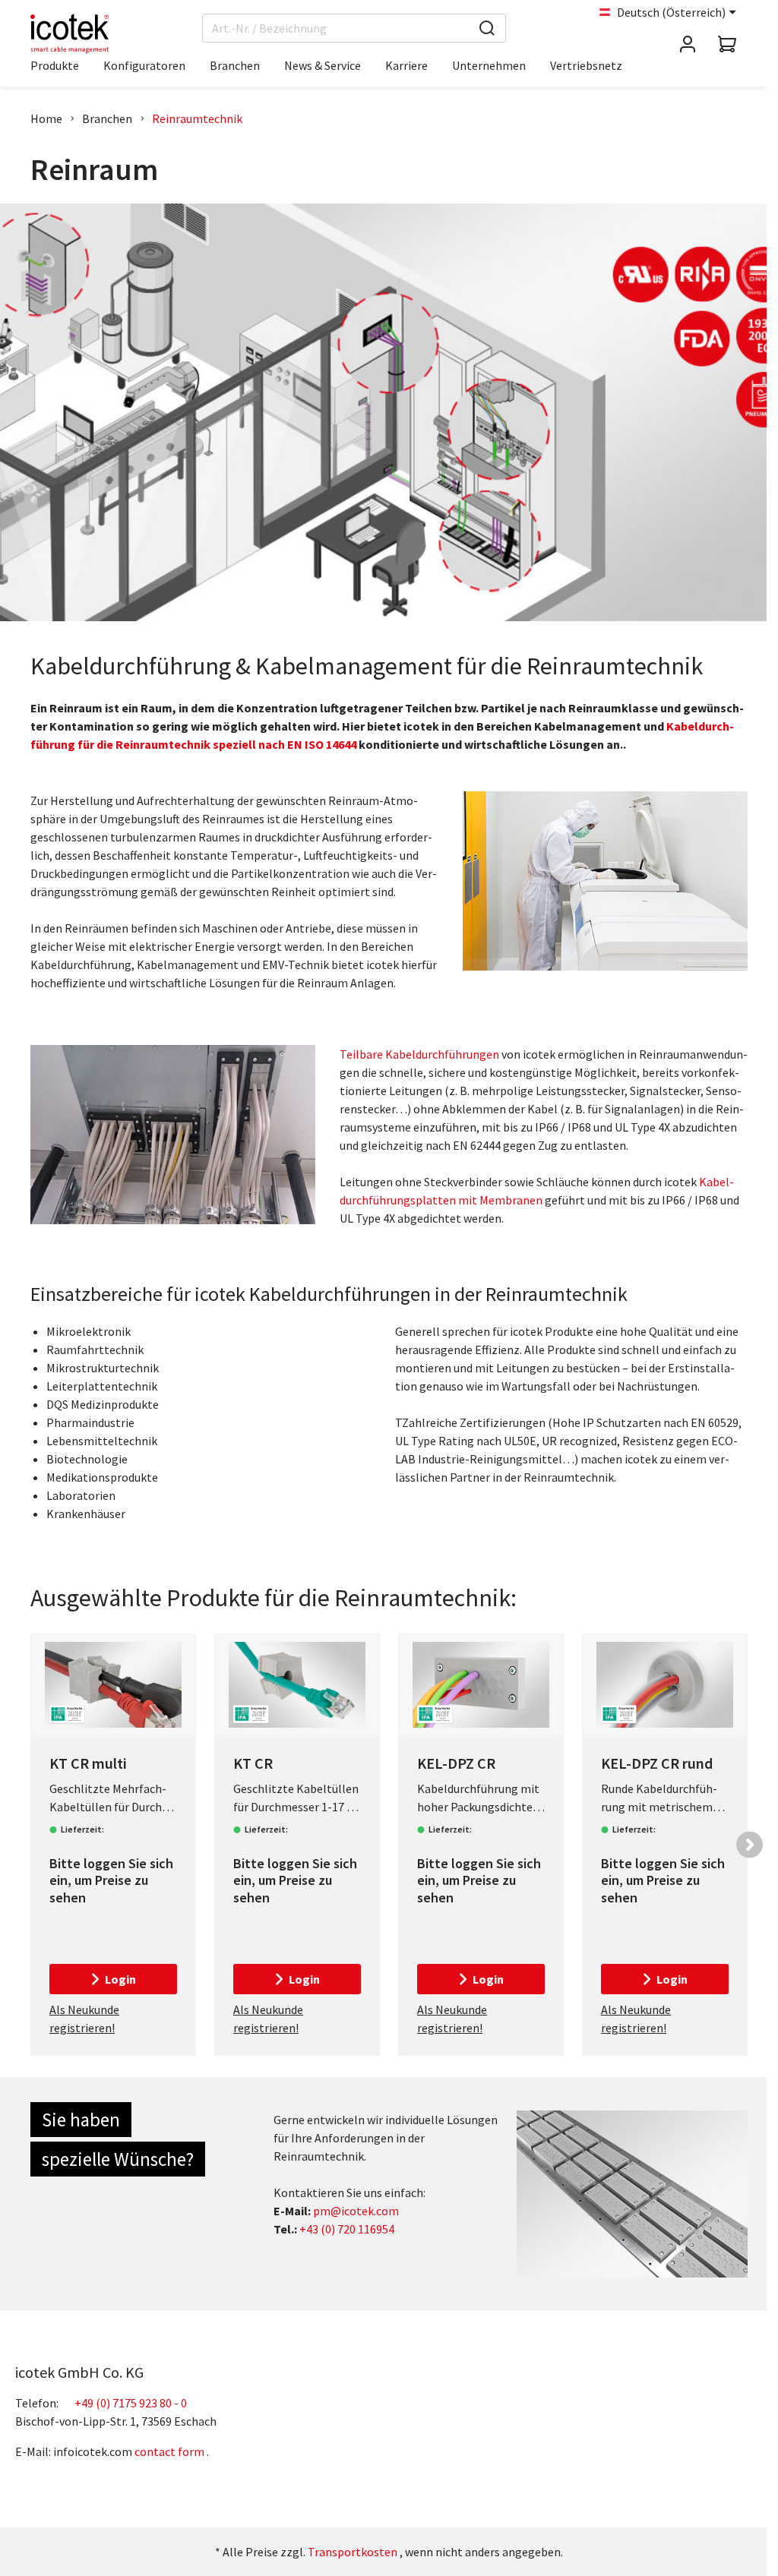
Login (120, 1979)
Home (46, 118)
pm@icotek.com (356, 2211)
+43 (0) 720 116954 (347, 2229)
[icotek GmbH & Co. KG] (70, 33)
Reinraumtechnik (197, 118)
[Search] (487, 28)
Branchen (107, 118)
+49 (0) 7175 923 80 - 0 (131, 2403)
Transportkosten (353, 2552)
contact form (169, 2451)
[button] (750, 1844)
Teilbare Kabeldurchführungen (419, 1054)
